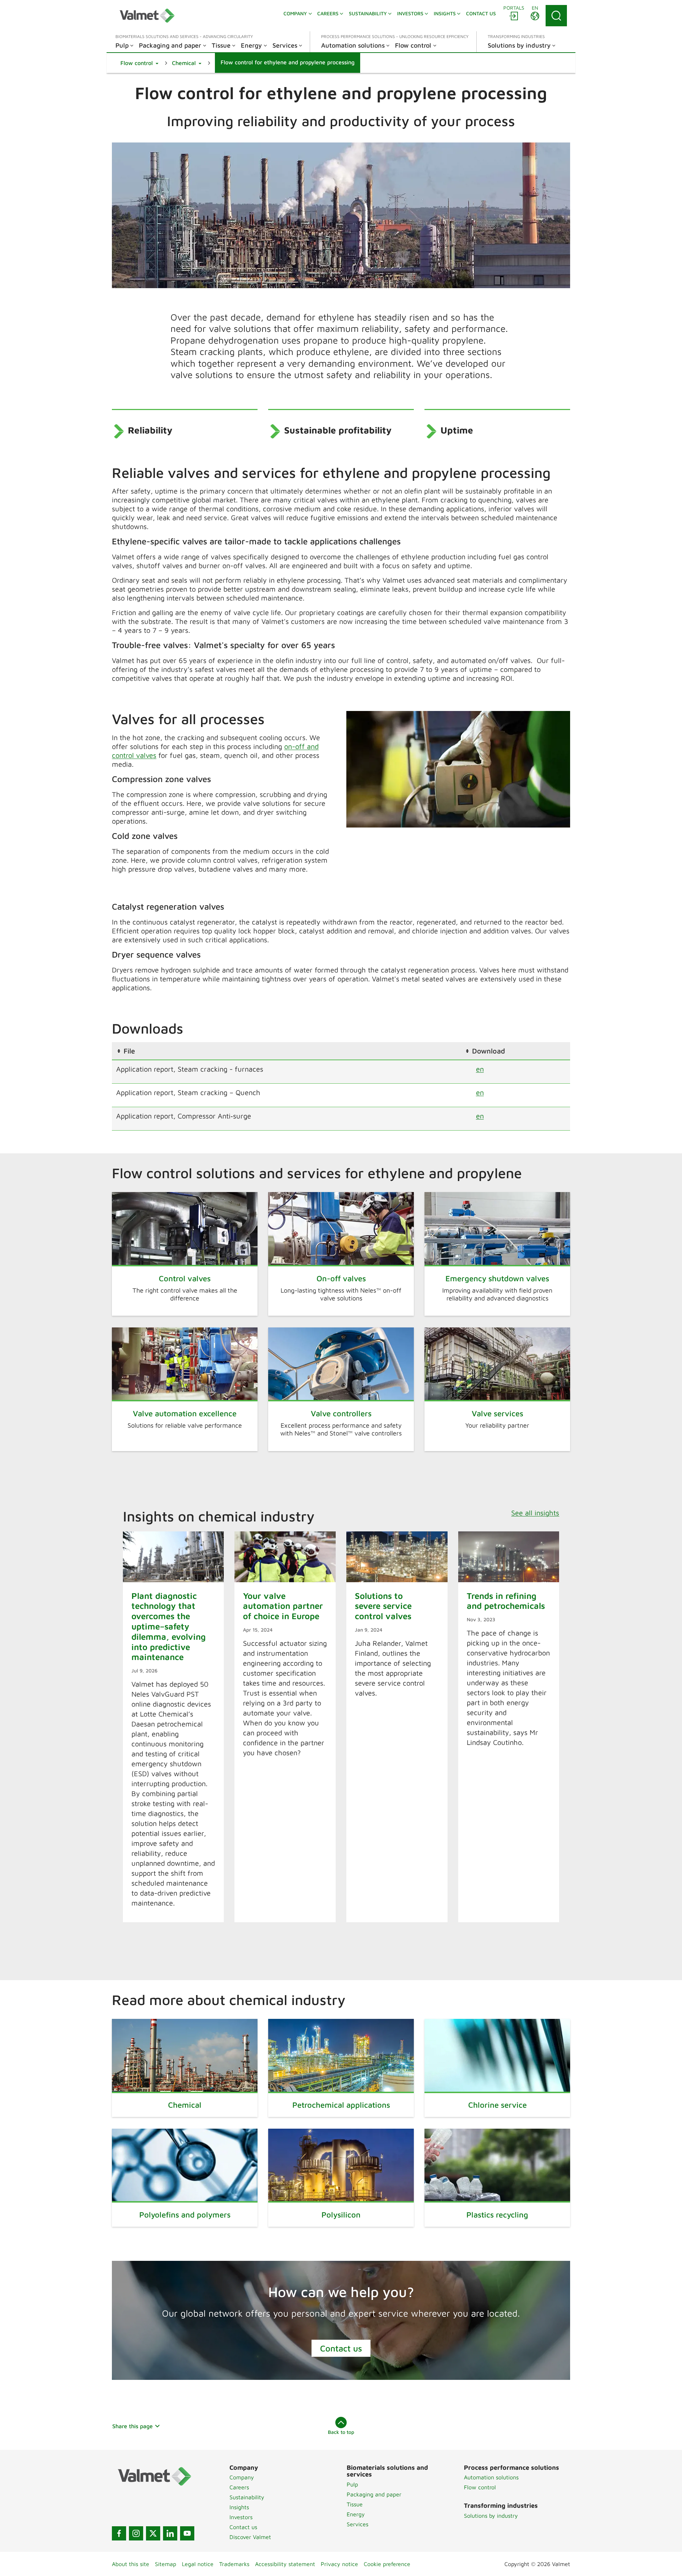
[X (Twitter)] (153, 2533)
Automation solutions (491, 2477)
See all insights (535, 1513)
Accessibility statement (285, 2564)
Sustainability (247, 2497)
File (129, 1051)
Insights (239, 2507)
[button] (139, 63)
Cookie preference (387, 2564)
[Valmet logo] (147, 16)
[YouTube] (187, 2533)
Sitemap (166, 2564)
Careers (239, 2487)
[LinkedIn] (170, 2533)
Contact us (341, 2348)
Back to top (341, 2432)
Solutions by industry (491, 2516)
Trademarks (234, 2564)
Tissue (355, 2504)
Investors (241, 2517)
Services (358, 2524)
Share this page (132, 2426)
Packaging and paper (374, 2494)
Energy (356, 2514)
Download (489, 1051)
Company (242, 2477)
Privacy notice (339, 2564)
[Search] (556, 16)
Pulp (352, 2484)
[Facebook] (119, 2533)
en (480, 1069)
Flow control (480, 2487)
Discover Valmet (250, 2537)
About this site (131, 2564)
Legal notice (198, 2564)
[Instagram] (136, 2533)
